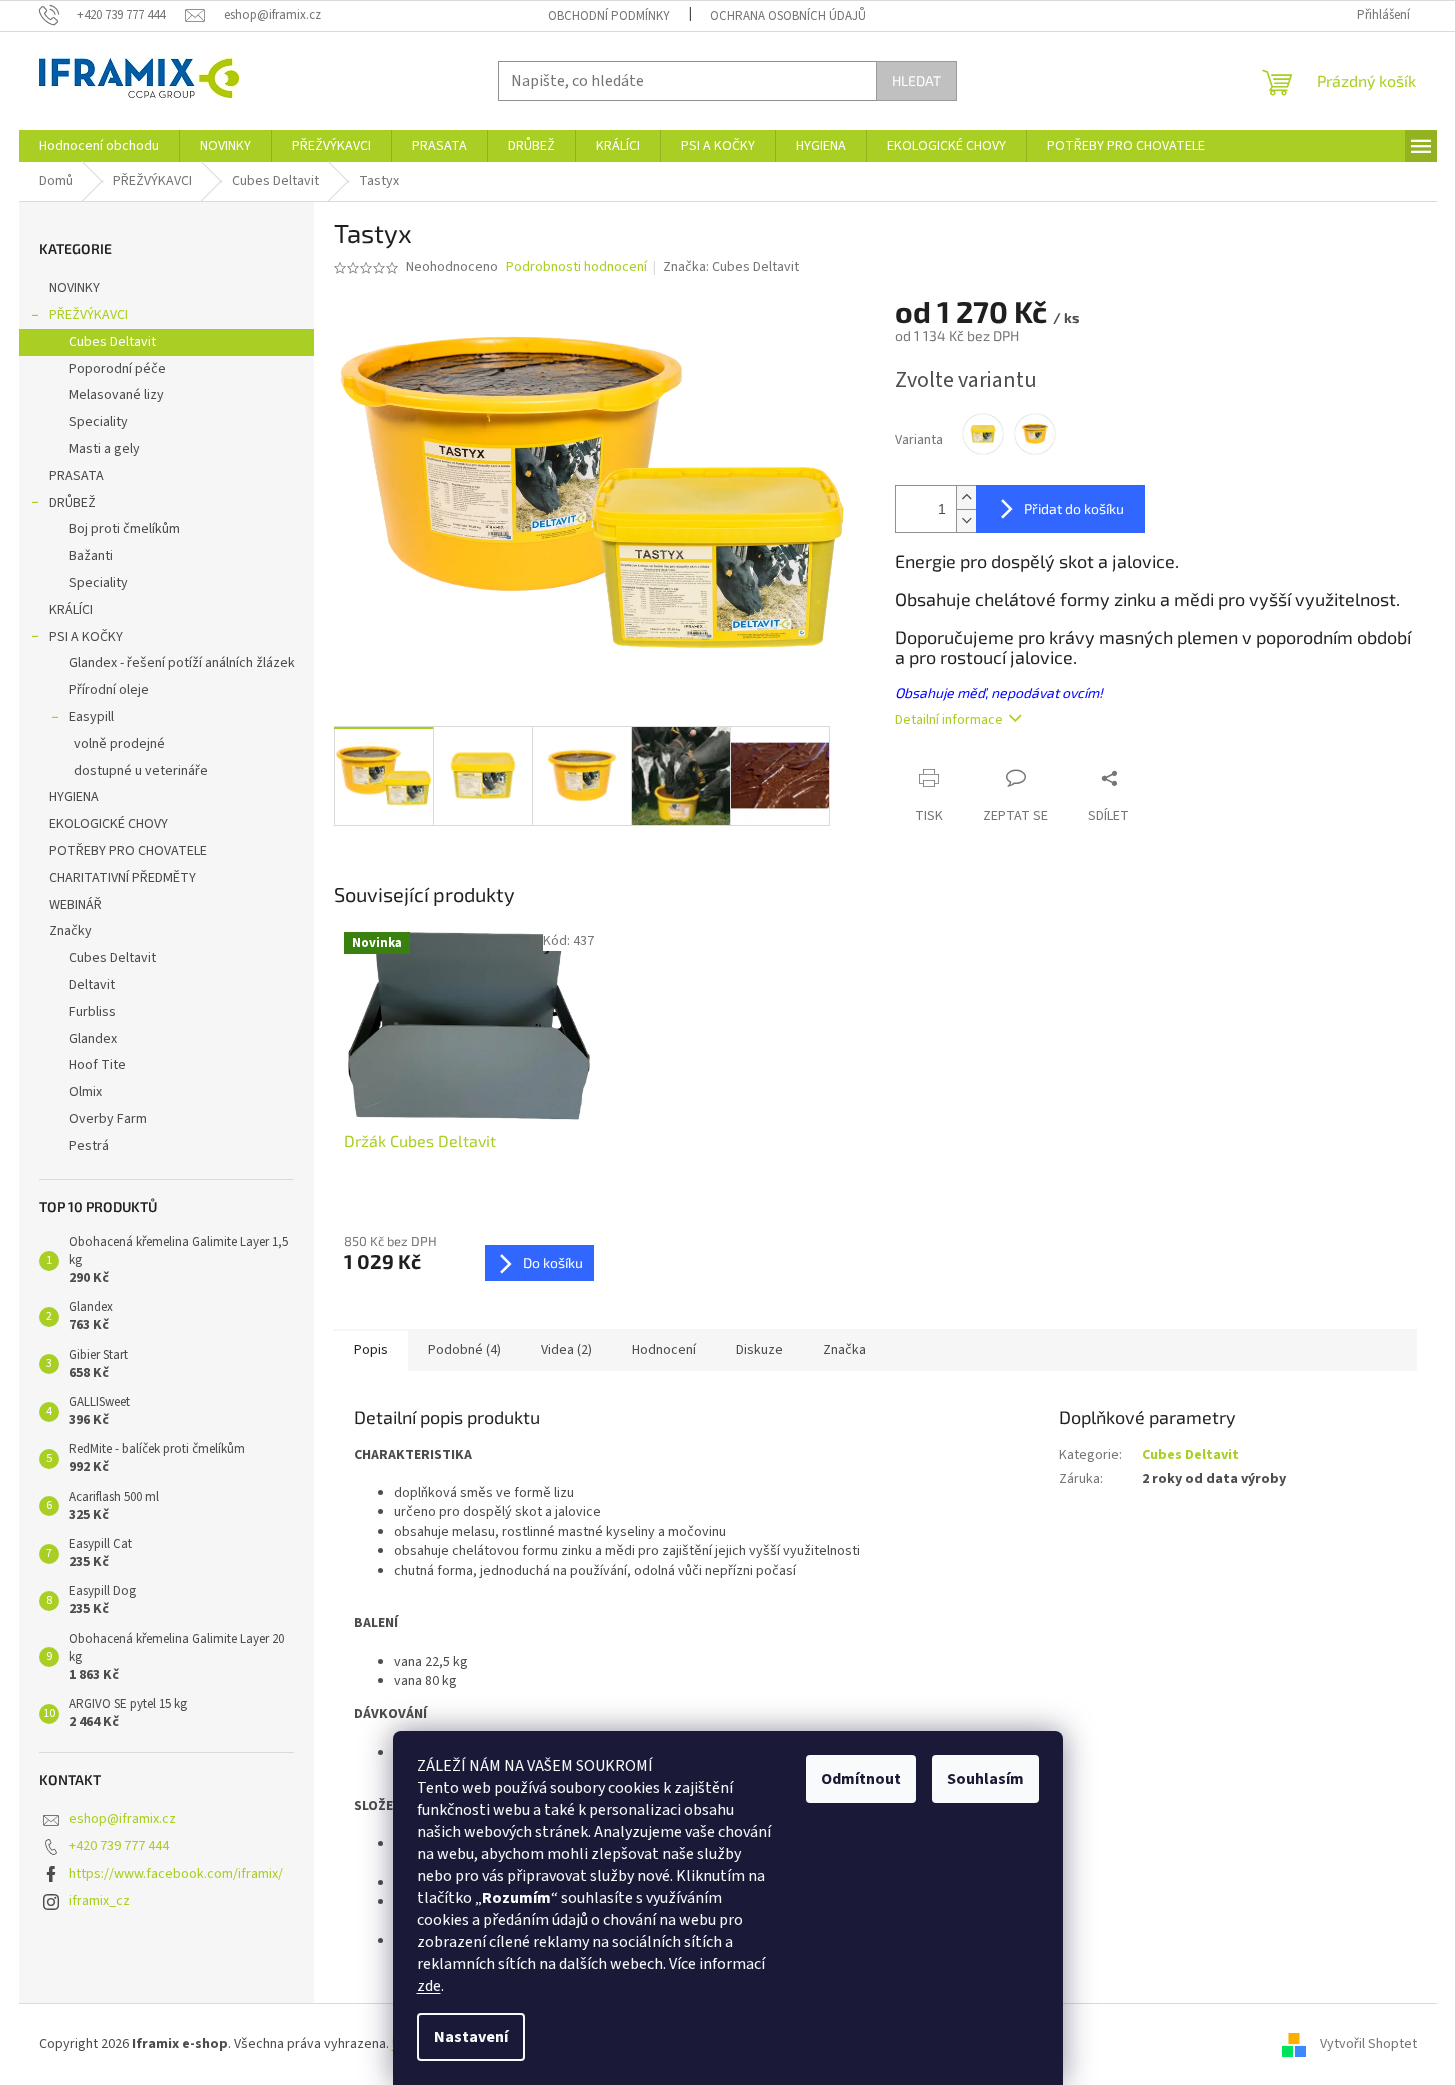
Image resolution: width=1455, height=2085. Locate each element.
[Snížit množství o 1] (966, 520)
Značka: (731, 267)
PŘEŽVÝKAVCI (88, 315)
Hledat (916, 80)
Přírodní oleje (109, 690)
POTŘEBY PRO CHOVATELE (128, 851)
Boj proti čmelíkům (124, 529)
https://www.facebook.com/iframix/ (176, 1874)
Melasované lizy (116, 395)
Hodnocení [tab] (664, 1350)
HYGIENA (74, 797)
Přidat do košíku (1074, 508)
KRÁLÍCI (71, 610)
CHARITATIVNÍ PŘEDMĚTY (122, 878)
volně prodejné (119, 744)
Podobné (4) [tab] (464, 1350)
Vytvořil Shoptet (1368, 2044)
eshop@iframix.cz (122, 1819)
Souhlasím (985, 1779)
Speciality (98, 422)
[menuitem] (99, 146)
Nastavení (471, 2037)
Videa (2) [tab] (566, 1350)
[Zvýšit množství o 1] (966, 497)
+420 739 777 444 (119, 1846)
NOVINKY (74, 288)
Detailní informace (949, 720)
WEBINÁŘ (75, 905)
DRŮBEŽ (72, 503)
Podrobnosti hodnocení (576, 267)
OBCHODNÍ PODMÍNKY (609, 16)
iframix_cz (99, 1901)
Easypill (91, 717)
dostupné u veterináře (141, 771)
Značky (70, 931)
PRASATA (76, 476)
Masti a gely (104, 449)
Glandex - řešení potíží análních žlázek (182, 663)
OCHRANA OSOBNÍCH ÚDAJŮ (788, 16)
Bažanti (91, 556)
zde (429, 1986)
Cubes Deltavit (112, 342)
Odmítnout (861, 1779)
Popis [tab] (371, 1350)
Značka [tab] (844, 1350)
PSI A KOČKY (86, 637)
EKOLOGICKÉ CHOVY (108, 824)
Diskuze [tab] (759, 1350)
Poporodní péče (117, 369)
